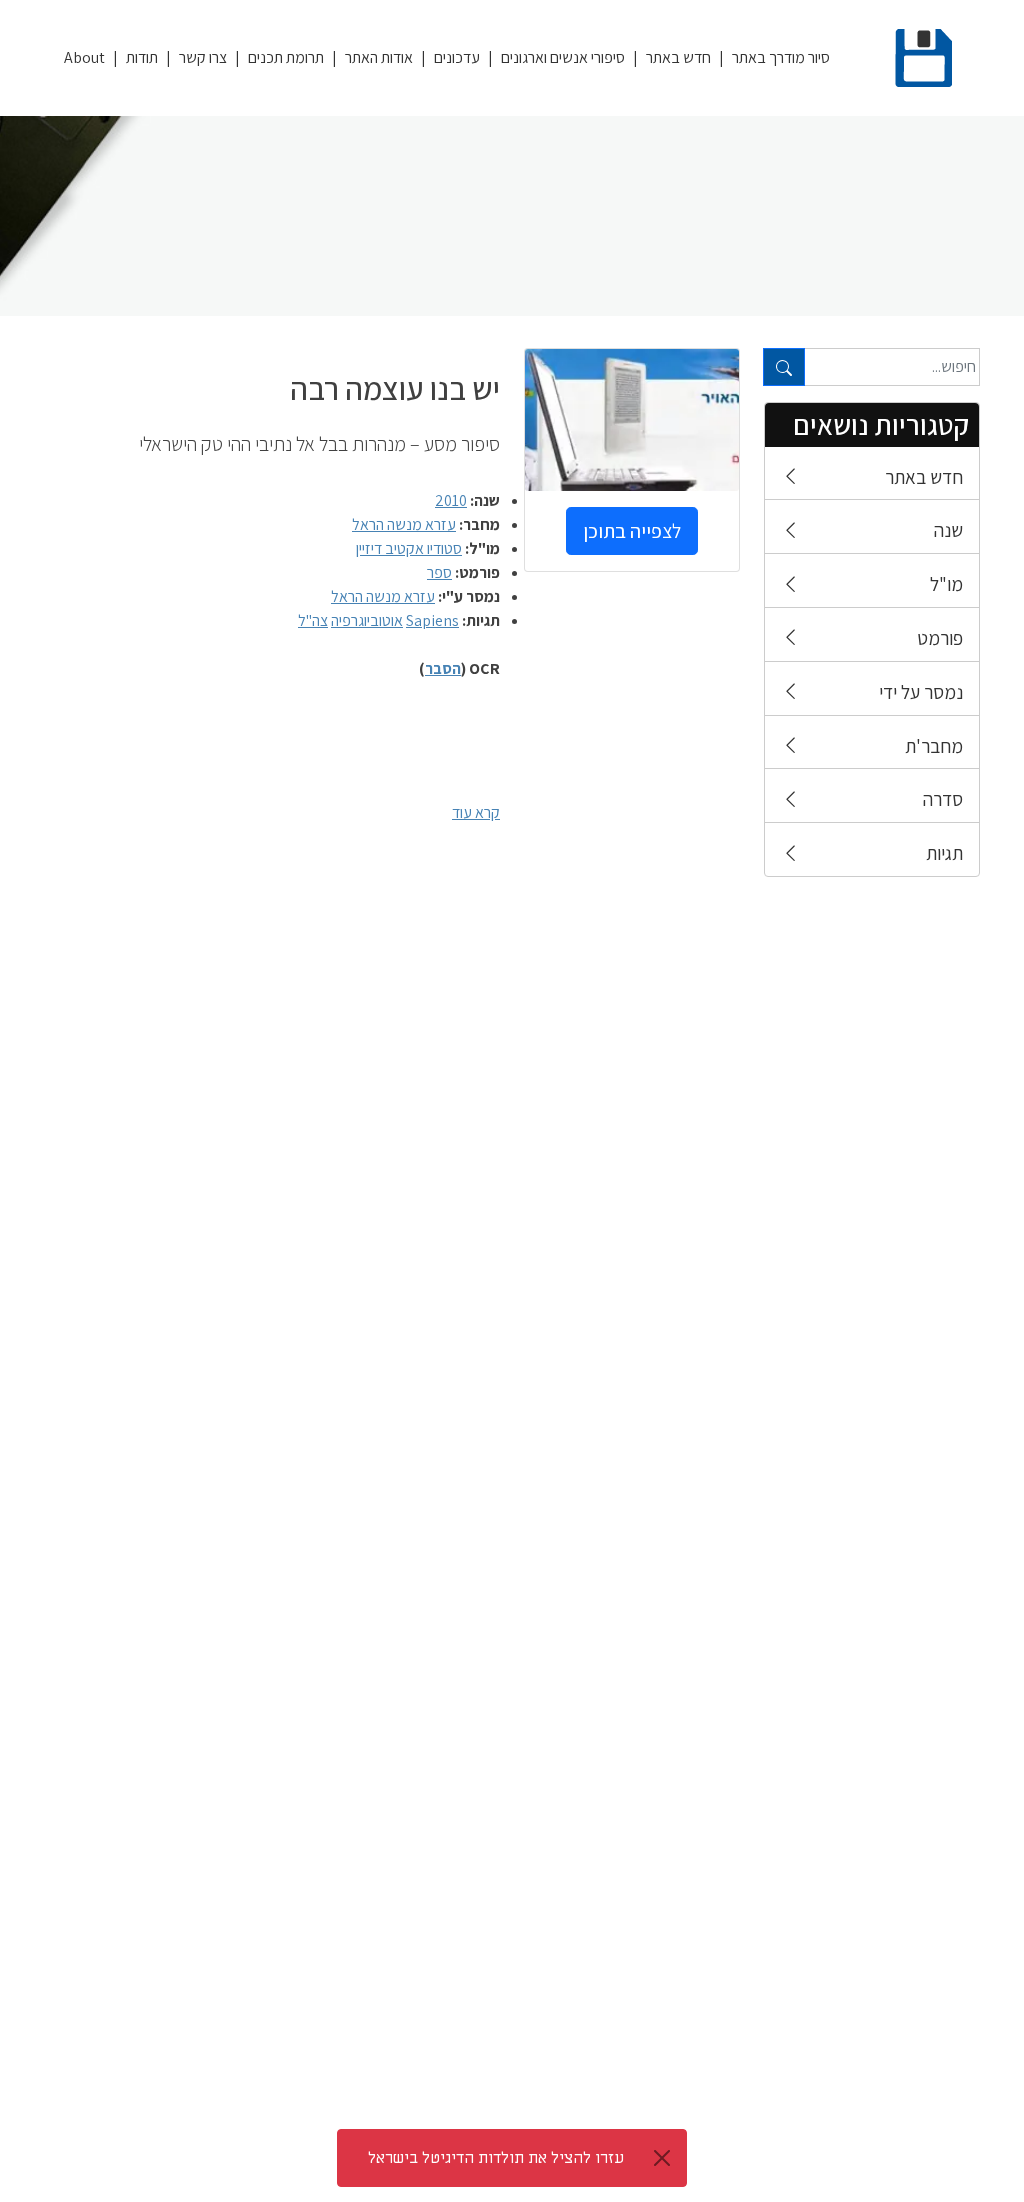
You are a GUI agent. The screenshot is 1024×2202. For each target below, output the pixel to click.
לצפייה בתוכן (632, 531)
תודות (142, 57)
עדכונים (457, 57)
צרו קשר (203, 57)
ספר (439, 572)
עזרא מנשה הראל (404, 524)
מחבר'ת (934, 746)
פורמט (940, 638)
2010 (451, 500)
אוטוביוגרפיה (367, 620)
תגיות (944, 853)
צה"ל (313, 620)
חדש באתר (678, 57)
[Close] (662, 2158)
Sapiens (432, 620)
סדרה (943, 799)
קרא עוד (476, 812)
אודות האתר (379, 57)
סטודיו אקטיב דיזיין (409, 548)
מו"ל (946, 584)
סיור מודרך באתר (781, 57)
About (84, 57)
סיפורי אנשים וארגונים (563, 57)
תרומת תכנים (286, 57)
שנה (948, 530)
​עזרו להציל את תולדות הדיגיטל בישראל (496, 2158)
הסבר (443, 668)
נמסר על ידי (921, 692)
